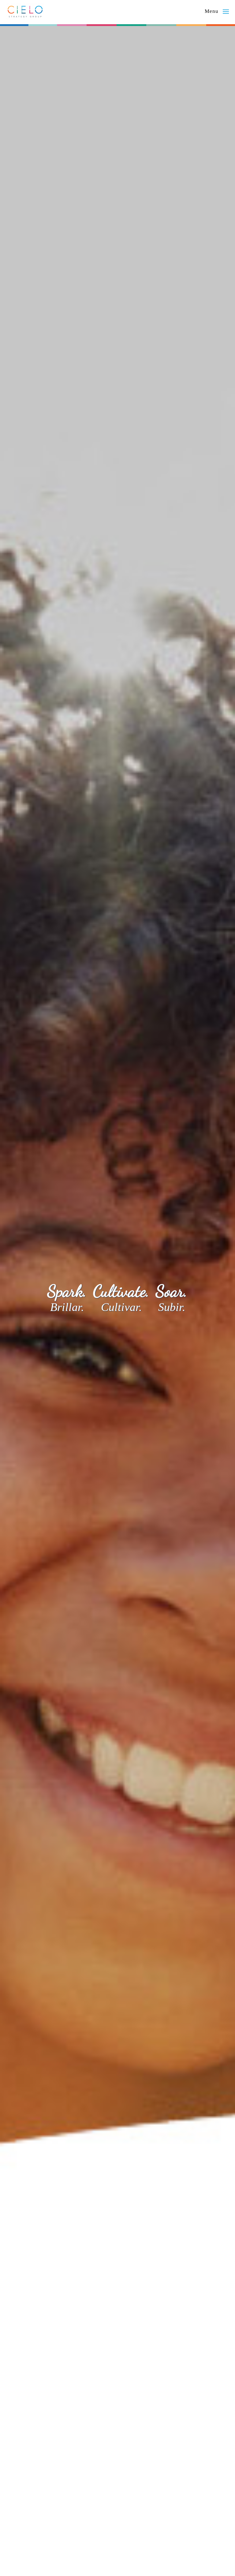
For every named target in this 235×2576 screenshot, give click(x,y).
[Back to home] (25, 11)
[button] (217, 12)
